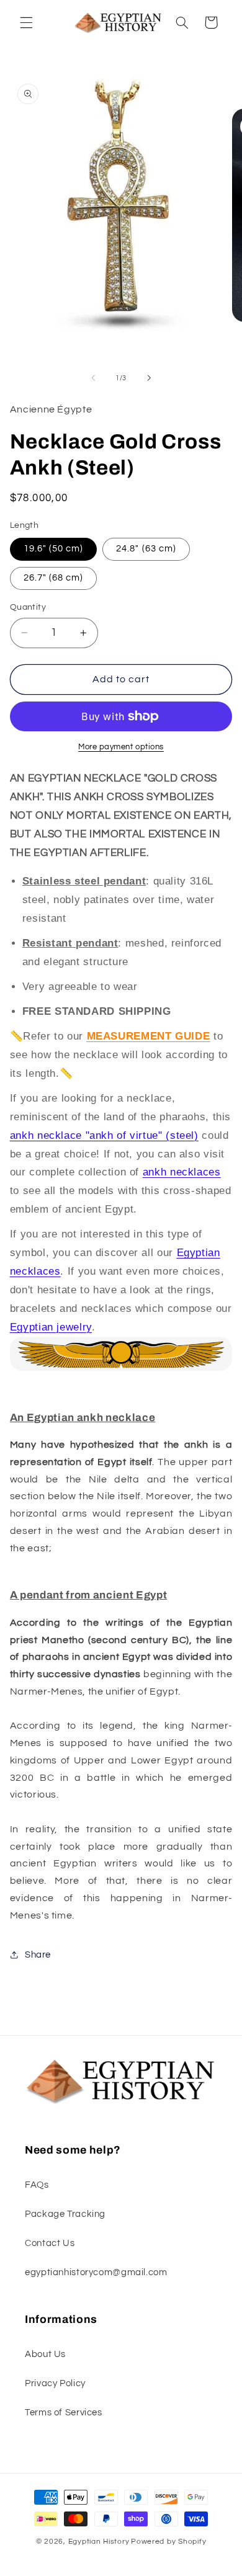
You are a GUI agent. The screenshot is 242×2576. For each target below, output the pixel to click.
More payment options (121, 747)
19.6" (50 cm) (54, 549)
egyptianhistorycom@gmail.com (96, 2272)
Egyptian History (99, 2542)
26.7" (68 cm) (54, 578)
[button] (26, 22)
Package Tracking (65, 2214)
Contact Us (50, 2243)
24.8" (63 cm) (146, 549)
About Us (45, 2354)
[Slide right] (149, 378)
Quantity (28, 607)
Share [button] (38, 1955)
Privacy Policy (55, 2383)
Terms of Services (64, 2413)
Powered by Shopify (168, 2542)
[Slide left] (93, 378)
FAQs (37, 2185)
